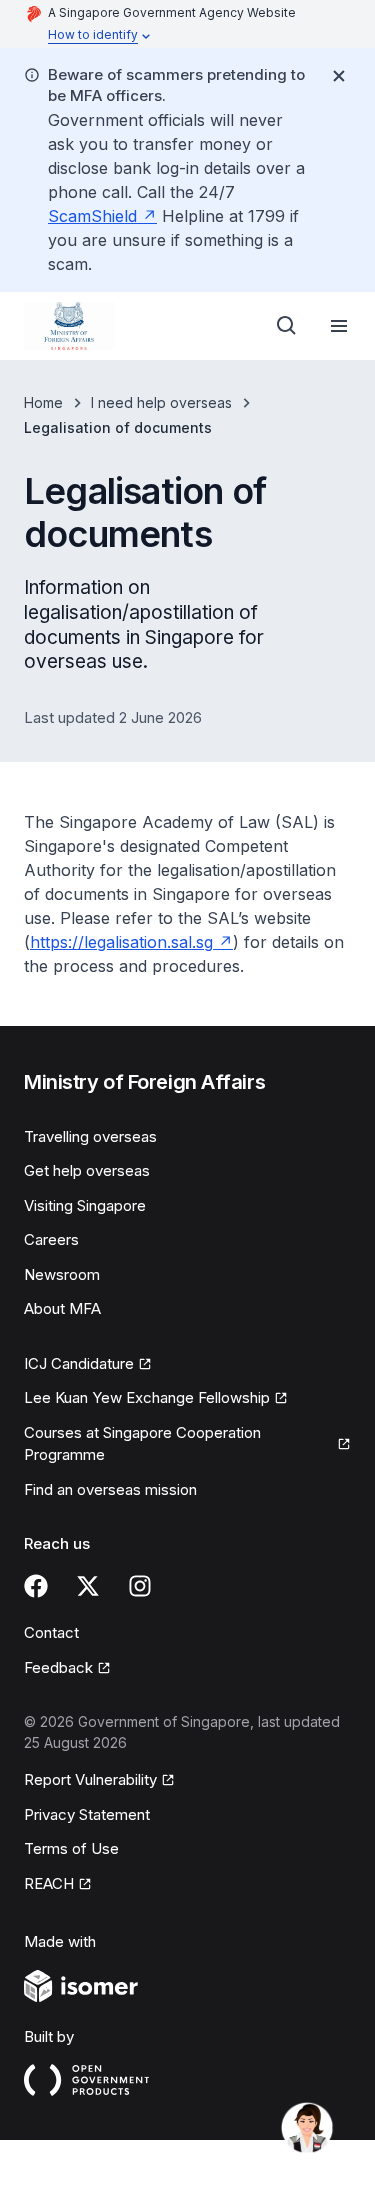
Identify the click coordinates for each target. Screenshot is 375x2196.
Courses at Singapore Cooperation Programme (142, 1444)
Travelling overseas (90, 1136)
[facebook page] (36, 1586)
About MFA (62, 1308)
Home (43, 402)
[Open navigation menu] (339, 326)
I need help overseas (161, 402)
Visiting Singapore (85, 1205)
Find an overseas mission (110, 1489)
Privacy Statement (87, 1814)
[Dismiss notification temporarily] (339, 76)
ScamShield (92, 216)
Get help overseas (87, 1170)
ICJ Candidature (79, 1363)
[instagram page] (140, 1586)
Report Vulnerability (90, 1779)
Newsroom (62, 1274)
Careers (51, 1239)
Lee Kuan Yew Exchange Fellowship (147, 1397)
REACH (49, 1883)
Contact (51, 1632)
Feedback (58, 1667)
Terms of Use (71, 1848)
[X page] (88, 1586)
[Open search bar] (287, 326)
